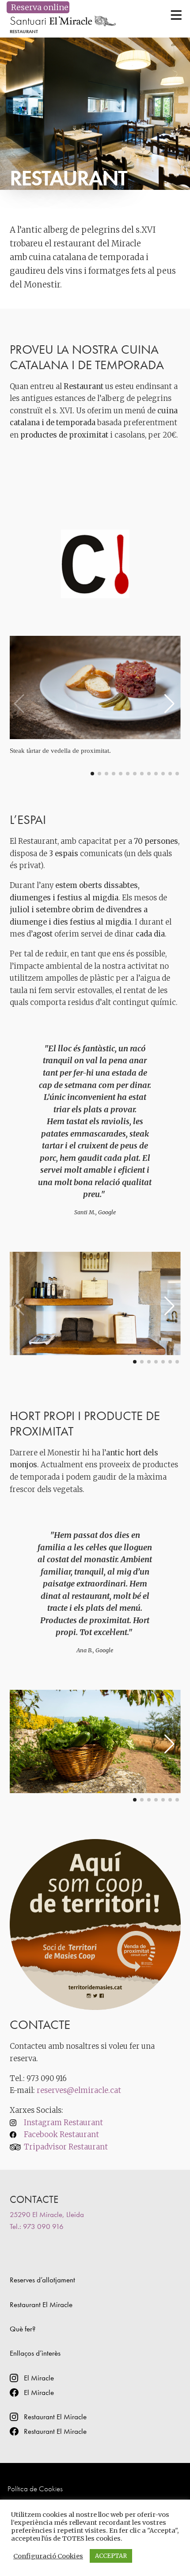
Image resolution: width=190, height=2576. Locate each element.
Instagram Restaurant (63, 2123)
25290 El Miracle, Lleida (47, 2214)
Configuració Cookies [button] (48, 2556)
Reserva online (38, 7)
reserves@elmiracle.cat (79, 2091)
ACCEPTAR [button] (111, 2556)
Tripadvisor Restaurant (66, 2147)
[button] (170, 707)
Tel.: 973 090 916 (37, 2226)
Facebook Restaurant (61, 2135)
